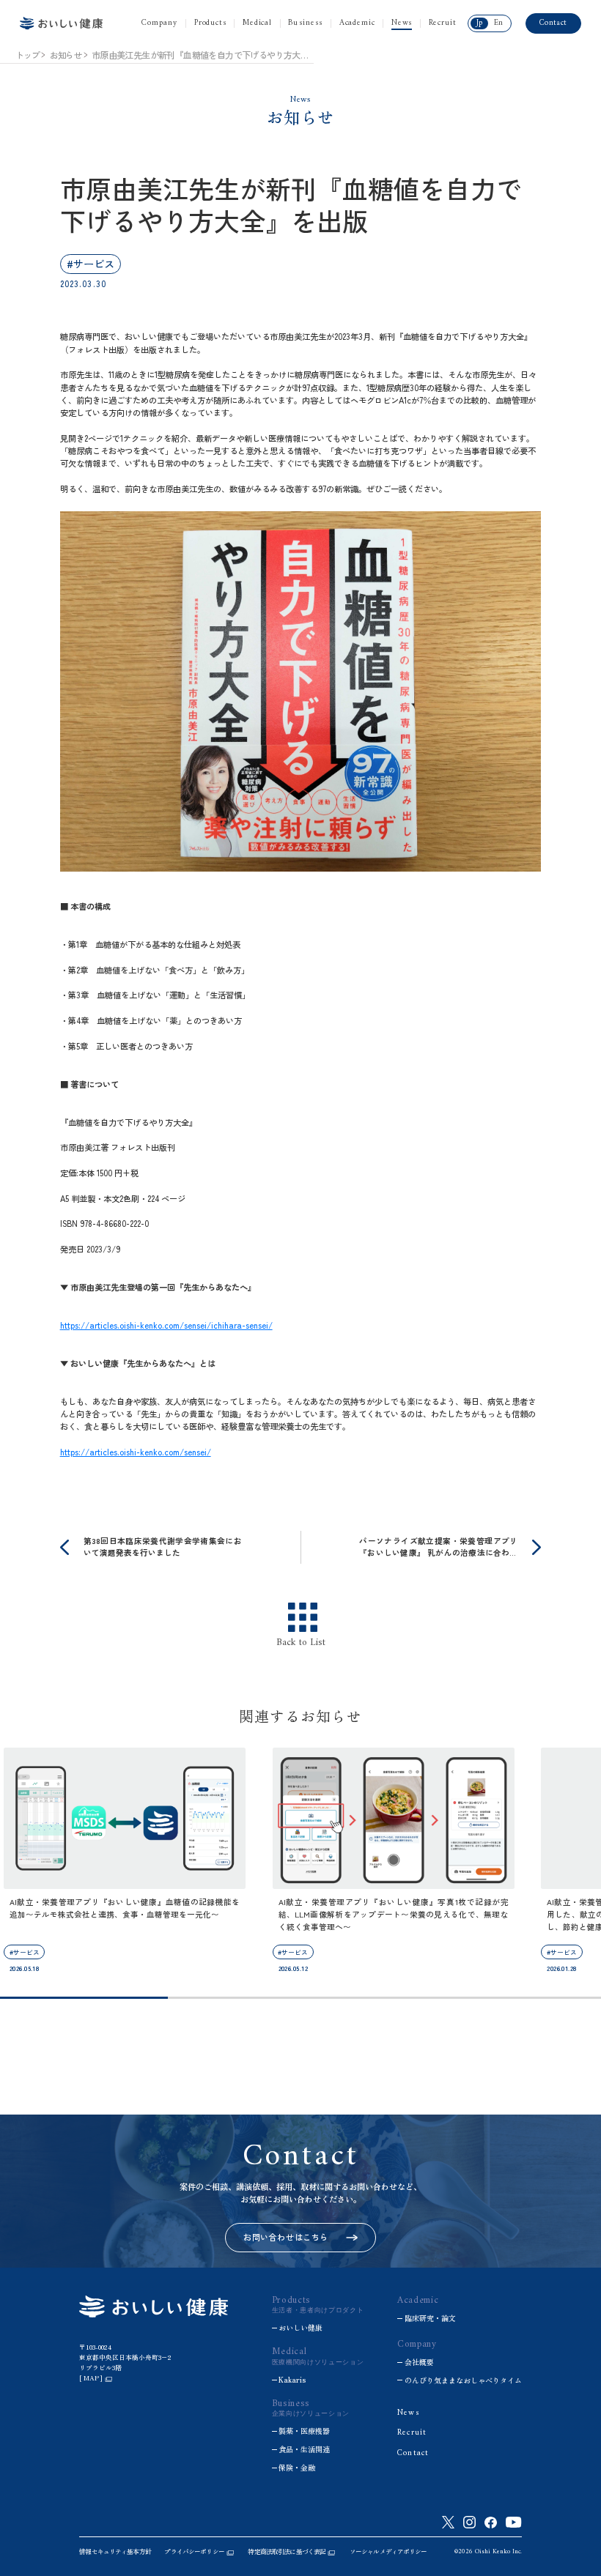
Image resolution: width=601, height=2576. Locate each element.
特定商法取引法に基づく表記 (287, 2551)
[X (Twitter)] (448, 2522)
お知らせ (66, 55)
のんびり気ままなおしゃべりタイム (463, 2380)
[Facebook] (491, 2523)
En (498, 23)
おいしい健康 (300, 2328)
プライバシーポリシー (194, 2551)
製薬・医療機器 (304, 2431)
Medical (257, 23)
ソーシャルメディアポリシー (388, 2551)
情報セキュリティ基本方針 (115, 2551)
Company (160, 23)
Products (210, 23)
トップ (27, 55)
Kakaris (292, 2380)
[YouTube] (514, 2522)
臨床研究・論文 (430, 2318)
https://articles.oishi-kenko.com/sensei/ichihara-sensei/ (166, 1325)
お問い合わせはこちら (286, 2237)
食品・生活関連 (304, 2449)
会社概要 (419, 2362)
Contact (553, 23)
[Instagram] (469, 2522)
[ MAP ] (91, 2378)
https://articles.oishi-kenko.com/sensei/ (136, 1452)
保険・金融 (297, 2468)
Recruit (443, 23)
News (402, 23)
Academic (357, 23)
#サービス (91, 263)
